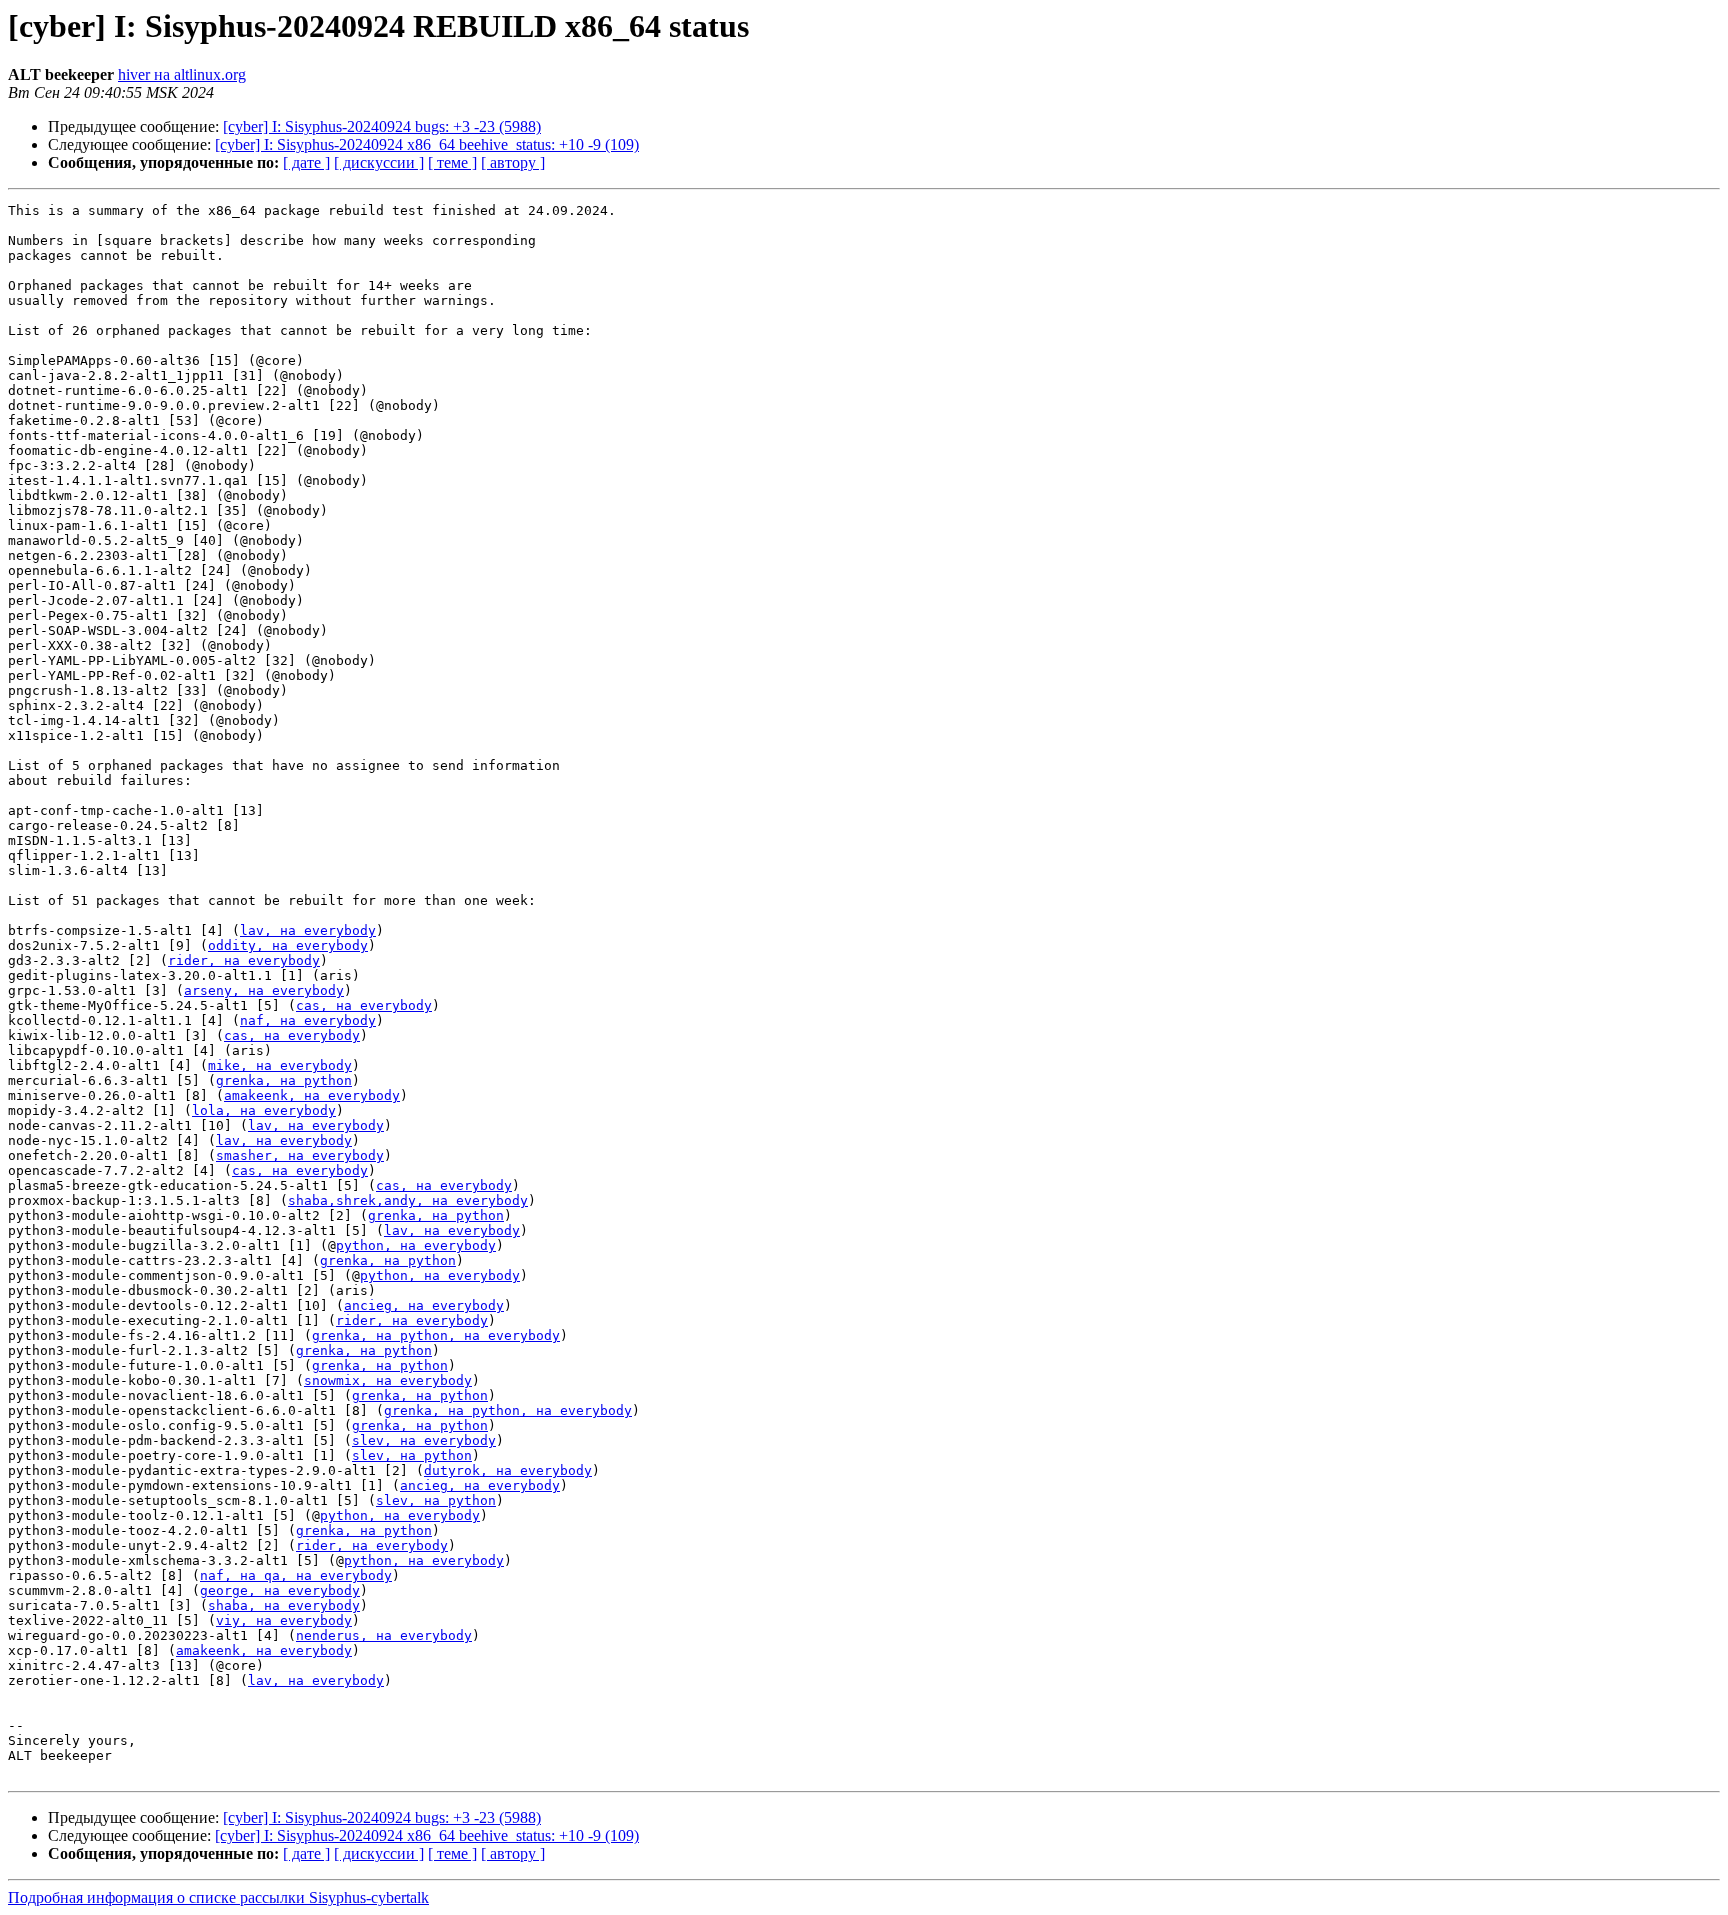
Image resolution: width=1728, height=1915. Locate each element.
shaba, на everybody (284, 1605)
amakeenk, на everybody (312, 1095)
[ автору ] (513, 162)
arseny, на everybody (264, 990)
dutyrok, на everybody (508, 1470)
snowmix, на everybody (388, 1380)
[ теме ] (452, 162)
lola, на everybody (264, 1110)
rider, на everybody (244, 960)
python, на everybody (416, 1245)
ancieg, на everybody (424, 1305)
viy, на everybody (284, 1620)
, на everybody (504, 1335)
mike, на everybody (280, 1065)
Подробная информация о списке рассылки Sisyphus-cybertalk (218, 1897)
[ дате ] (306, 162)
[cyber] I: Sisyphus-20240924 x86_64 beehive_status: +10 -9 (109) (427, 144)
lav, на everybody (308, 930)
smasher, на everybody (300, 1155)
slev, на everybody (424, 1440)
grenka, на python (284, 1080)
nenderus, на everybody (384, 1635)
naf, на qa (240, 1575)
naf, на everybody (308, 1020)
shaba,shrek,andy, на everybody (408, 1200)
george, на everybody (280, 1590)
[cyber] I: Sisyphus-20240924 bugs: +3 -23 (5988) (382, 126)
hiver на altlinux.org (182, 74)
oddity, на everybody (288, 945)
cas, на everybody (364, 1005)
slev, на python (412, 1455)
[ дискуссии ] (379, 162)
